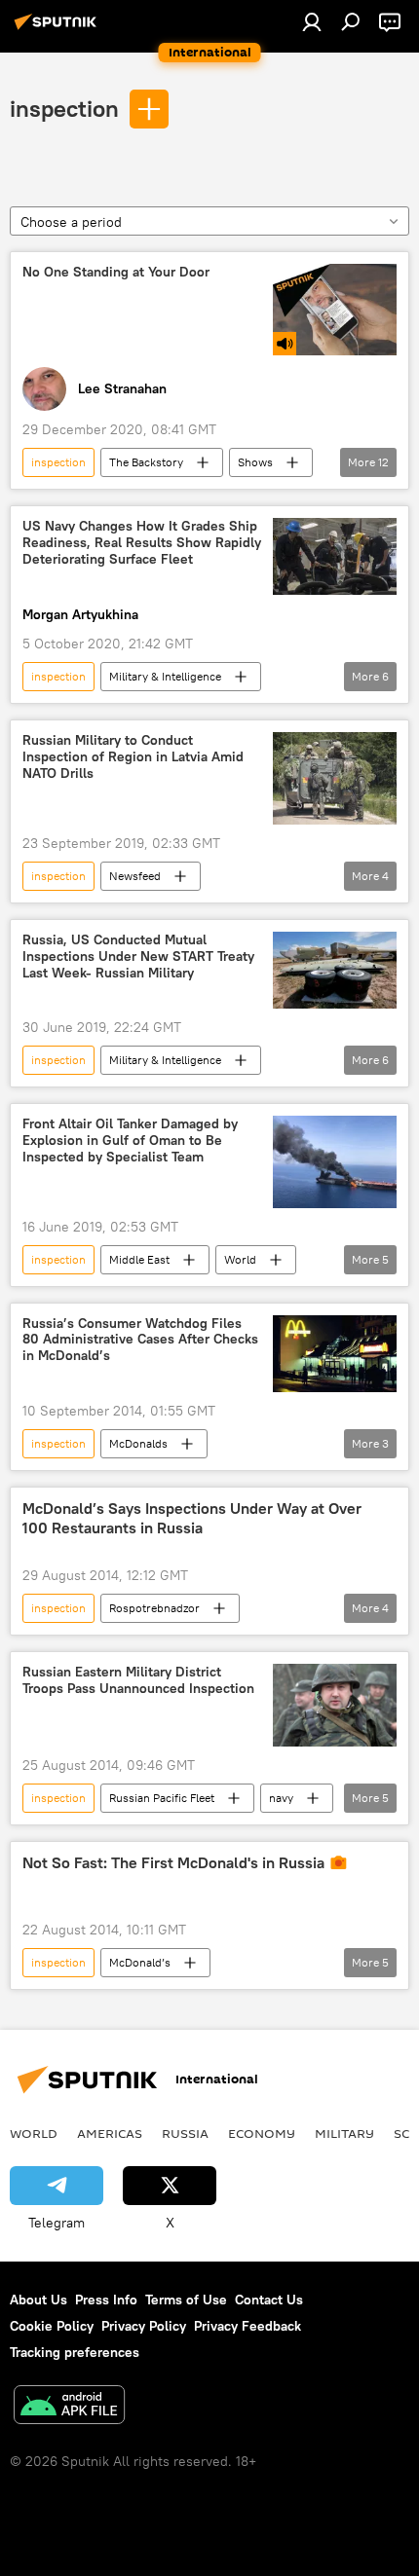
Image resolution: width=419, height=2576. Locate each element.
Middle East (139, 1259)
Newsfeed (135, 876)
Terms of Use (186, 2300)
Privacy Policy (144, 2326)
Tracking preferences (75, 2352)
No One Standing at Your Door (116, 272)
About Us (38, 2300)
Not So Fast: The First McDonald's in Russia (173, 1863)
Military (344, 2133)
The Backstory (146, 462)
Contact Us (269, 2300)
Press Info (106, 2300)
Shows (255, 462)
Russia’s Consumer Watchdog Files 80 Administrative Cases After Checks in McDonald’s (140, 1340)
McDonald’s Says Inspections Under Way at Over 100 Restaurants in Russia (192, 1518)
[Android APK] (69, 2407)
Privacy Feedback (248, 2326)
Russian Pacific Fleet (162, 1798)
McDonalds (138, 1443)
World (240, 1259)
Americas (110, 2133)
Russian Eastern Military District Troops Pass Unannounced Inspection (138, 1680)
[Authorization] (312, 21)
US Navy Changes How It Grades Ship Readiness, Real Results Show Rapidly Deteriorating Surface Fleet (142, 543)
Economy (262, 2133)
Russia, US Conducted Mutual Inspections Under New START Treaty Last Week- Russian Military (138, 957)
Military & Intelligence (165, 676)
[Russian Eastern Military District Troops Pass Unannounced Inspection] (335, 1705)
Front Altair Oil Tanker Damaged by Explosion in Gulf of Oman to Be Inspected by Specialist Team (130, 1141)
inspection (64, 108)
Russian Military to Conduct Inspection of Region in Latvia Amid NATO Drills (133, 757)
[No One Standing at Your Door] (335, 310)
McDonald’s (140, 1962)
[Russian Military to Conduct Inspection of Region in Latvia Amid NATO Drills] (335, 778)
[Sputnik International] (58, 29)
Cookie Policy (52, 2326)
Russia (185, 2133)
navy (281, 1798)
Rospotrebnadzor (154, 1608)
